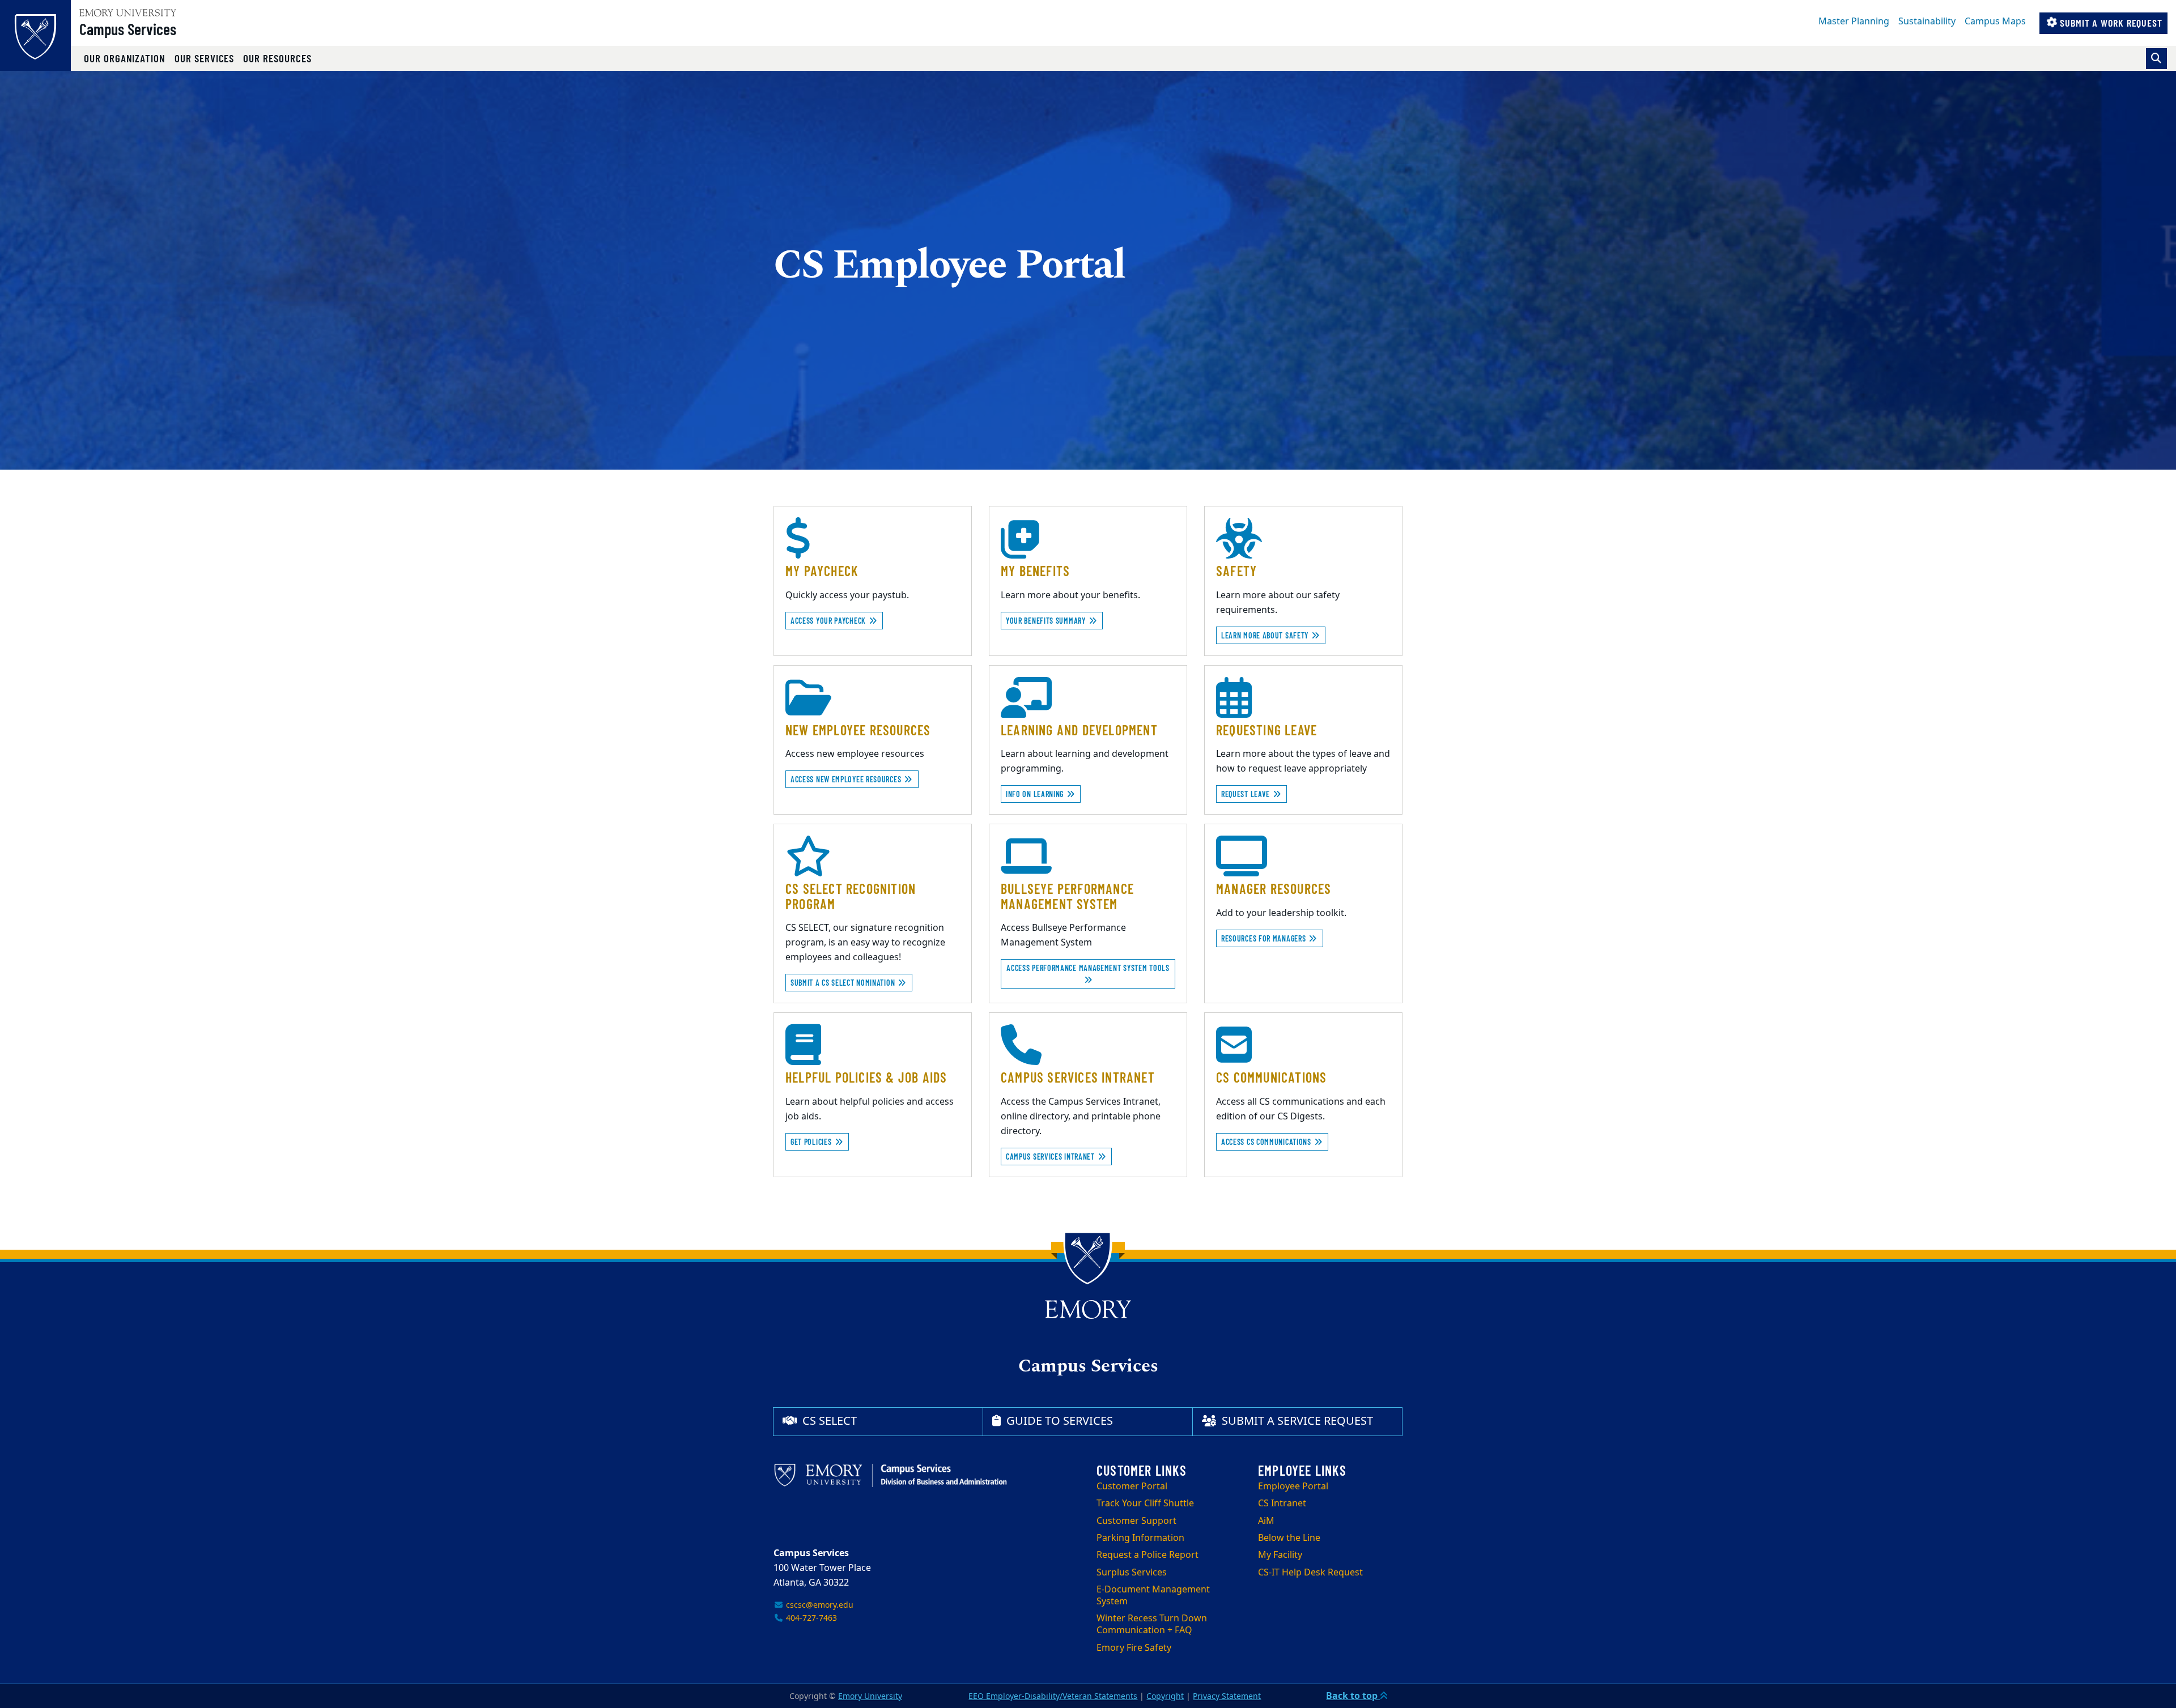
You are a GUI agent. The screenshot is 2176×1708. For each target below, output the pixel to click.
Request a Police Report (1147, 1555)
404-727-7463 (810, 1618)
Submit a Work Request (2110, 23)
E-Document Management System (1153, 1596)
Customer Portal (1132, 1486)
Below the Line (1289, 1538)
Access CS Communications (1267, 1142)
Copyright (1165, 1696)
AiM (1266, 1521)
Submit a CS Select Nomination (844, 983)
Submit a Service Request (1296, 1421)
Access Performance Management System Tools (1088, 968)
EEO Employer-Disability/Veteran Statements (1053, 1696)
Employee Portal (1293, 1486)
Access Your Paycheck (829, 621)
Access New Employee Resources (847, 779)
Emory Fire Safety (1134, 1648)
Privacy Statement (1227, 1696)
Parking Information (1140, 1538)
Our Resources (277, 58)
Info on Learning (1036, 794)
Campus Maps (1995, 22)
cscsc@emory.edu (819, 1605)
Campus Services (128, 29)
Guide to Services (1058, 1421)
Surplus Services (1132, 1573)
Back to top (1353, 1696)
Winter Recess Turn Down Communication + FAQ (1152, 1624)
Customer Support (1136, 1521)
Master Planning (1854, 22)
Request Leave (1247, 794)
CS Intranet (1282, 1503)
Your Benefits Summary (1047, 621)
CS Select (828, 1421)
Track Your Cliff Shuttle (1145, 1503)
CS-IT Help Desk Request (1310, 1573)
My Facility (1280, 1555)
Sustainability (1927, 22)
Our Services (204, 58)
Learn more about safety (1266, 635)
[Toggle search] (2156, 59)
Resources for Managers (1265, 938)
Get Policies (812, 1142)
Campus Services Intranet (1051, 1157)
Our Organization (125, 58)
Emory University (870, 1696)
